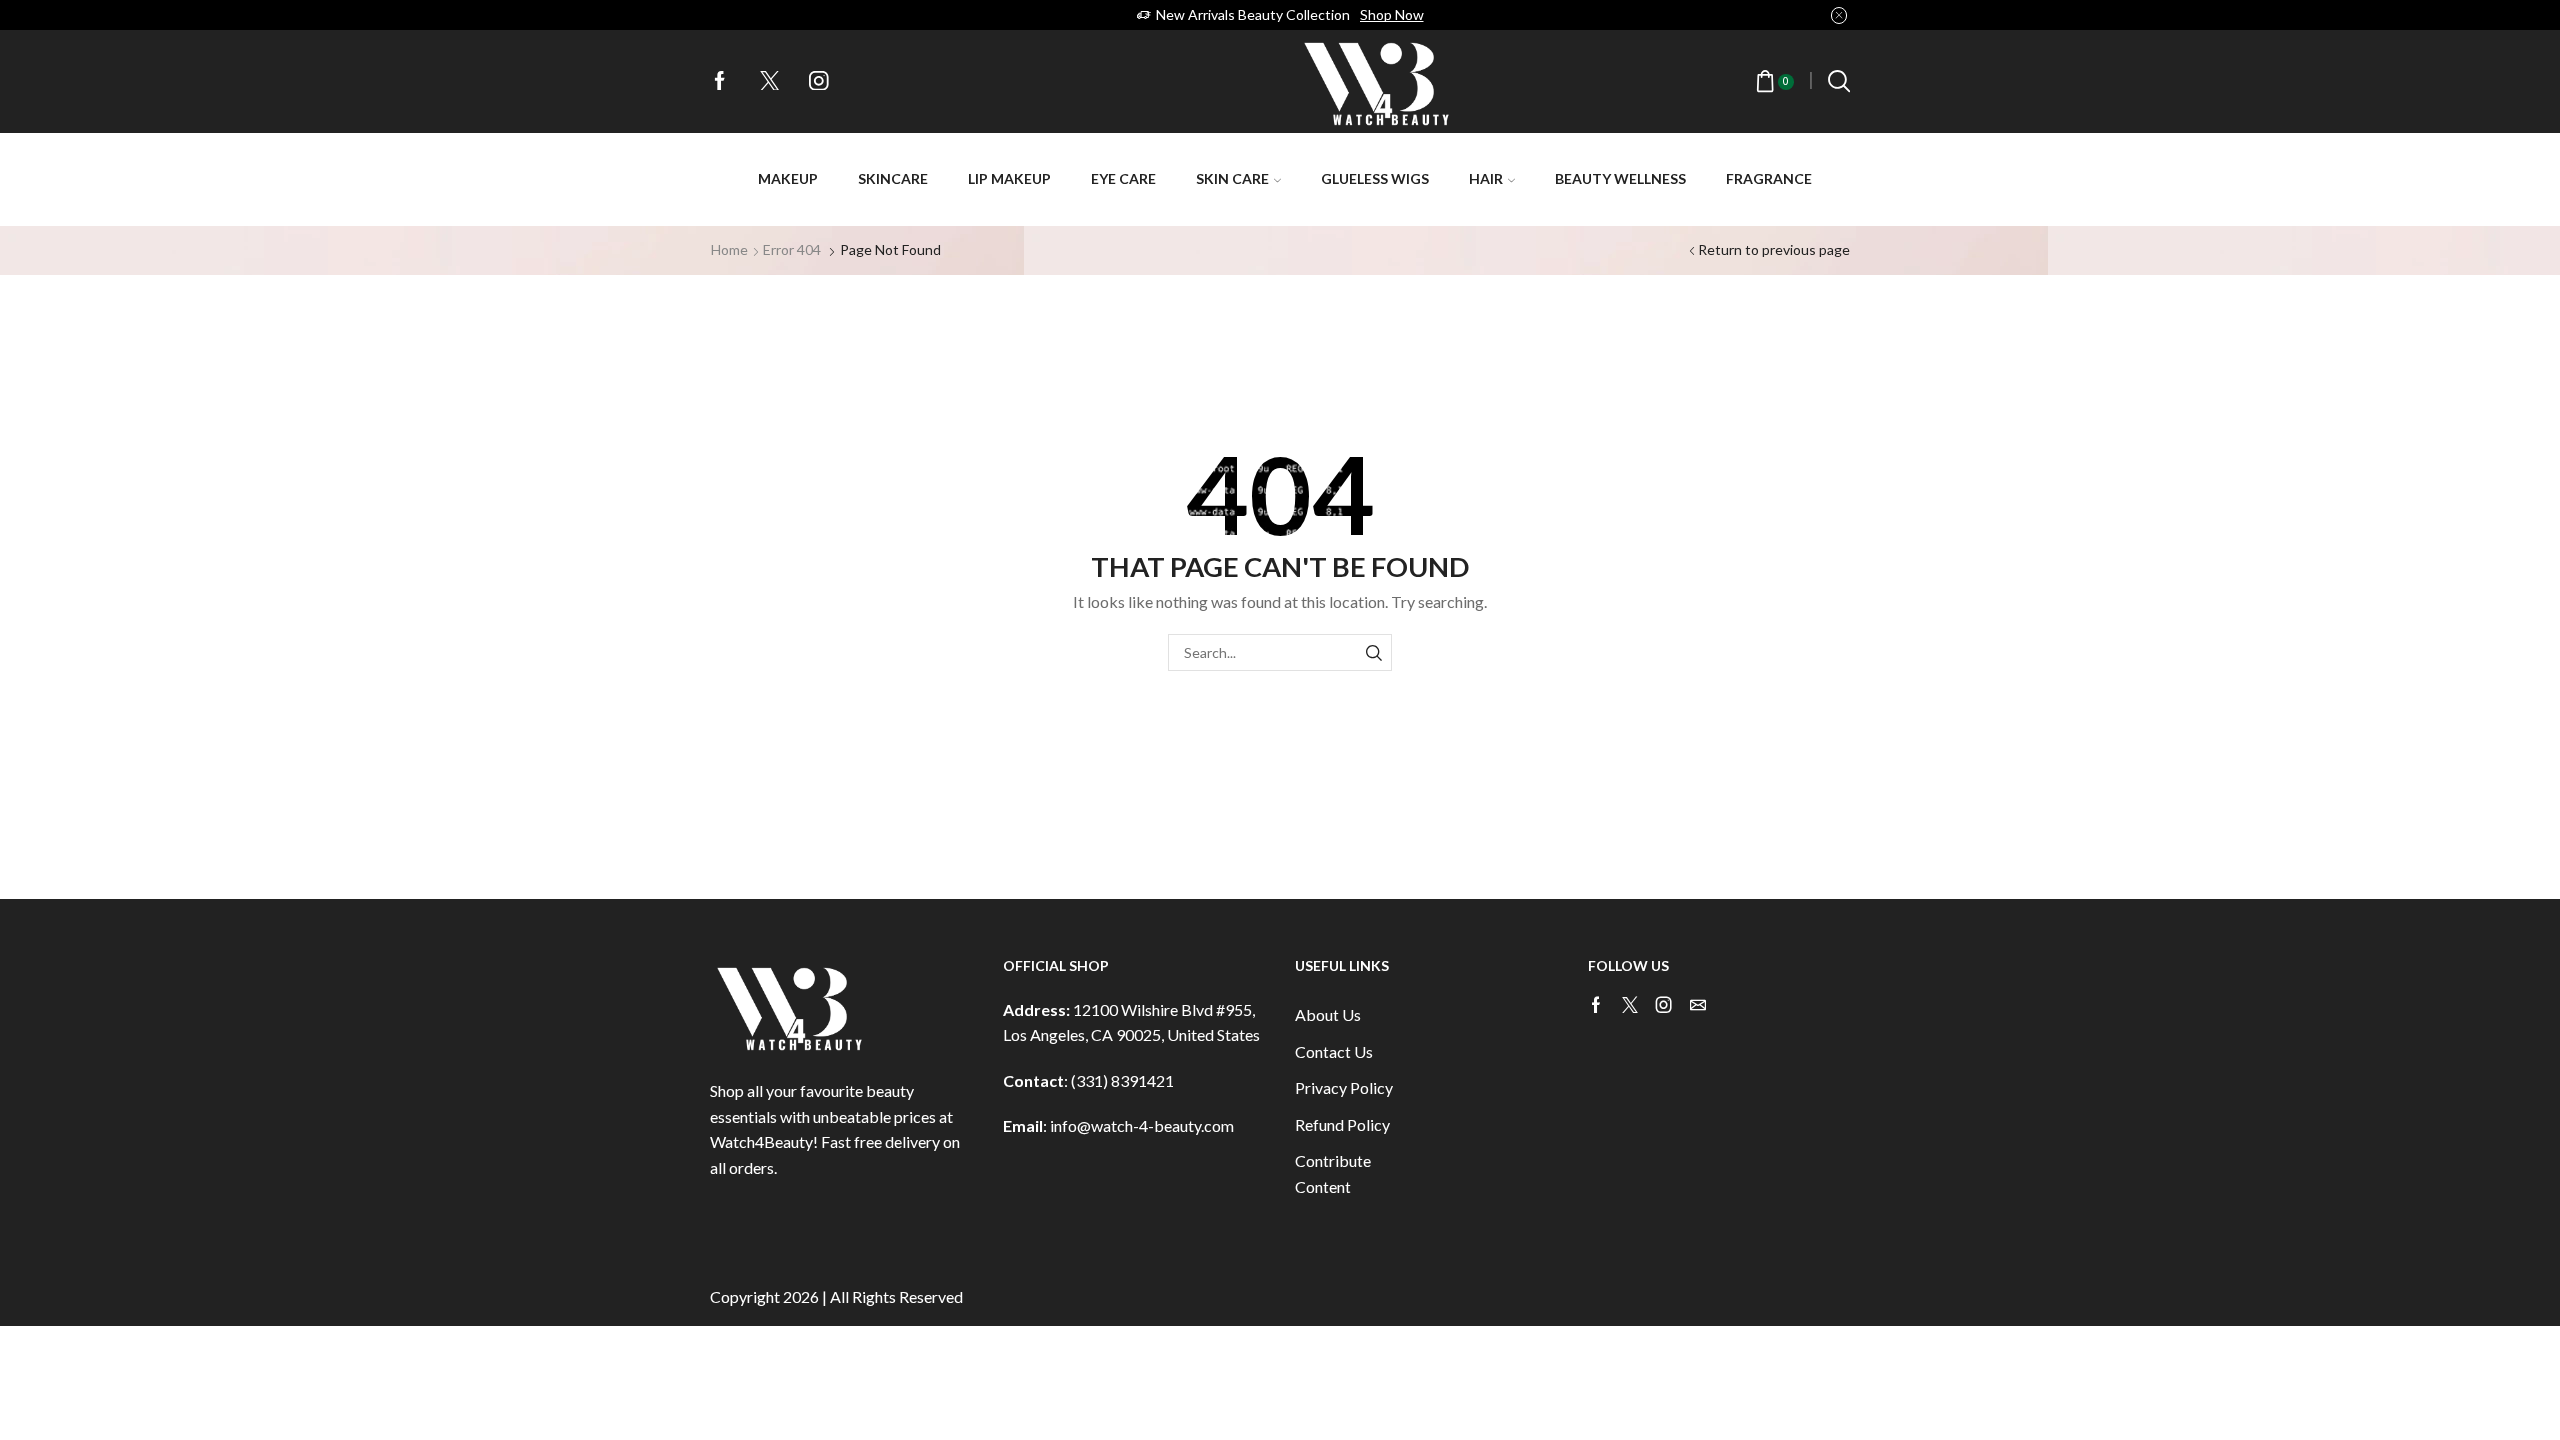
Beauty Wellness (1620, 178)
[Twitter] (770, 82)
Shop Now (1392, 14)
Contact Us (1334, 1051)
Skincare (893, 178)
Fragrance (1769, 178)
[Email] (1698, 1005)
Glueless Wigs (1375, 178)
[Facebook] (720, 82)
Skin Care (1232, 178)
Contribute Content (1333, 1173)
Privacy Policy (1344, 1087)
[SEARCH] (1373, 652)
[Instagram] (819, 82)
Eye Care (1123, 178)
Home (729, 249)
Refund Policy (1342, 1124)
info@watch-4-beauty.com (1142, 1125)
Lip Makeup (1009, 178)
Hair (1486, 178)
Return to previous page (1774, 249)
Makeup (788, 178)
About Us (1328, 1014)
